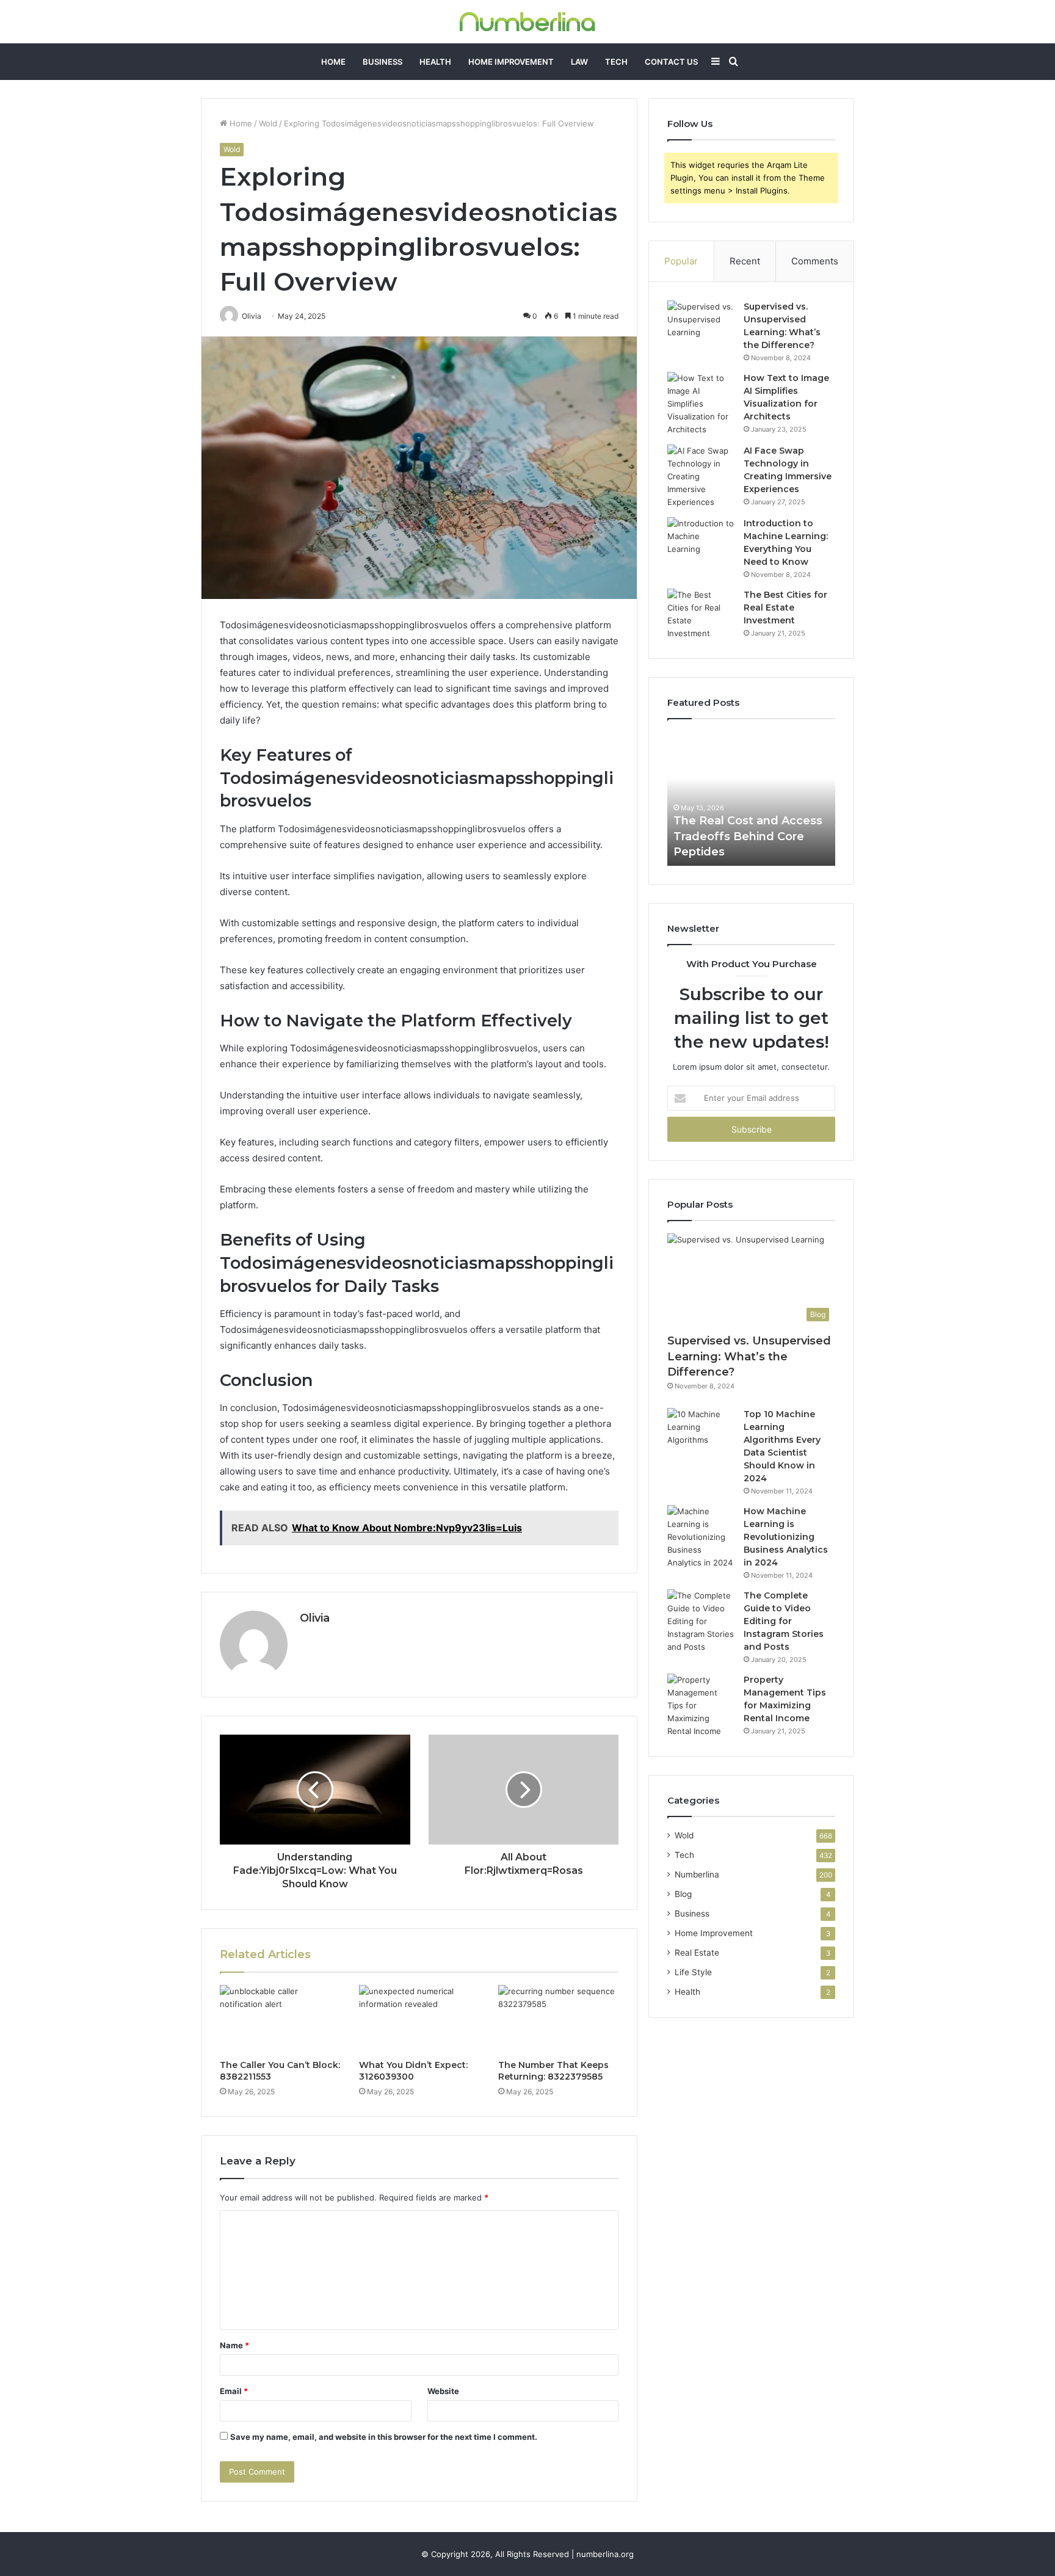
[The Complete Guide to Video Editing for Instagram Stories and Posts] (701, 1621)
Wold (268, 123)
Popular (681, 261)
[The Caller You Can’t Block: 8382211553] (280, 2019)
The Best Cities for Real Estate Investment (785, 608)
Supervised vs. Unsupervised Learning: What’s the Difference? (749, 1356)
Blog (683, 1894)
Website (443, 2391)
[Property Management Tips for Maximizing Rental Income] (701, 1706)
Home (333, 62)
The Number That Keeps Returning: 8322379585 (553, 2071)
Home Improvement (511, 62)
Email (234, 2391)
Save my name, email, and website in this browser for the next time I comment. (384, 2437)
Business (382, 62)
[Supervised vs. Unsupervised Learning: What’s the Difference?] (701, 323)
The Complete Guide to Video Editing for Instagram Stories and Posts (784, 1621)
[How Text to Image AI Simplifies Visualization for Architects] (701, 404)
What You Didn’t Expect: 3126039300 (413, 2071)
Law (579, 62)
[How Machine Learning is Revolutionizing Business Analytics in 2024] (701, 1537)
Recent (745, 261)
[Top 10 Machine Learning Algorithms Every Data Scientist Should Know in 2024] (701, 1431)
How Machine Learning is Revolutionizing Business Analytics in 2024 (786, 1537)
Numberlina (697, 1874)
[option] (751, 799)
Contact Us (671, 62)
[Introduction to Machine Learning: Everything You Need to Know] (701, 540)
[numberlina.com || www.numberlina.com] (527, 22)
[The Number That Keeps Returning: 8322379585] (559, 2019)
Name (234, 2345)
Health (435, 62)
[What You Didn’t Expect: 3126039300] (419, 2019)
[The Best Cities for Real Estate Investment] (701, 614)
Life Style (693, 1972)
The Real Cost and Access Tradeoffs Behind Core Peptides (748, 836)
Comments (815, 261)
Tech (616, 62)
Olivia (315, 1618)
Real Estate (697, 1953)
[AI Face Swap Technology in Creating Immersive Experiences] (701, 477)
